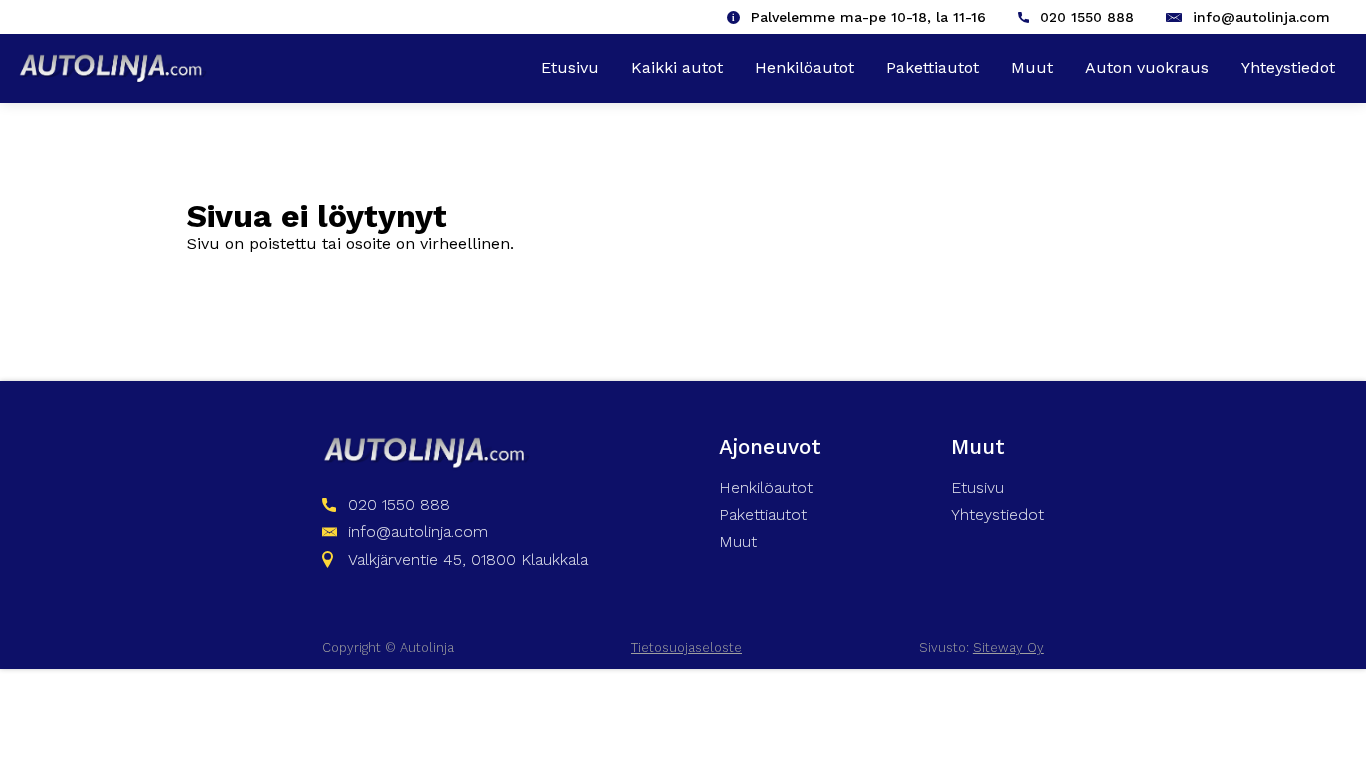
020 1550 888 (1087, 17)
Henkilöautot (804, 67)
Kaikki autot (677, 67)
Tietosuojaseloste (686, 647)
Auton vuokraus (1147, 67)
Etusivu (570, 67)
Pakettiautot (932, 67)
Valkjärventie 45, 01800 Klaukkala (468, 559)
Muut (1032, 67)
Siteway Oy (1008, 647)
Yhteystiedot (1288, 67)
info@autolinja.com (1261, 17)
